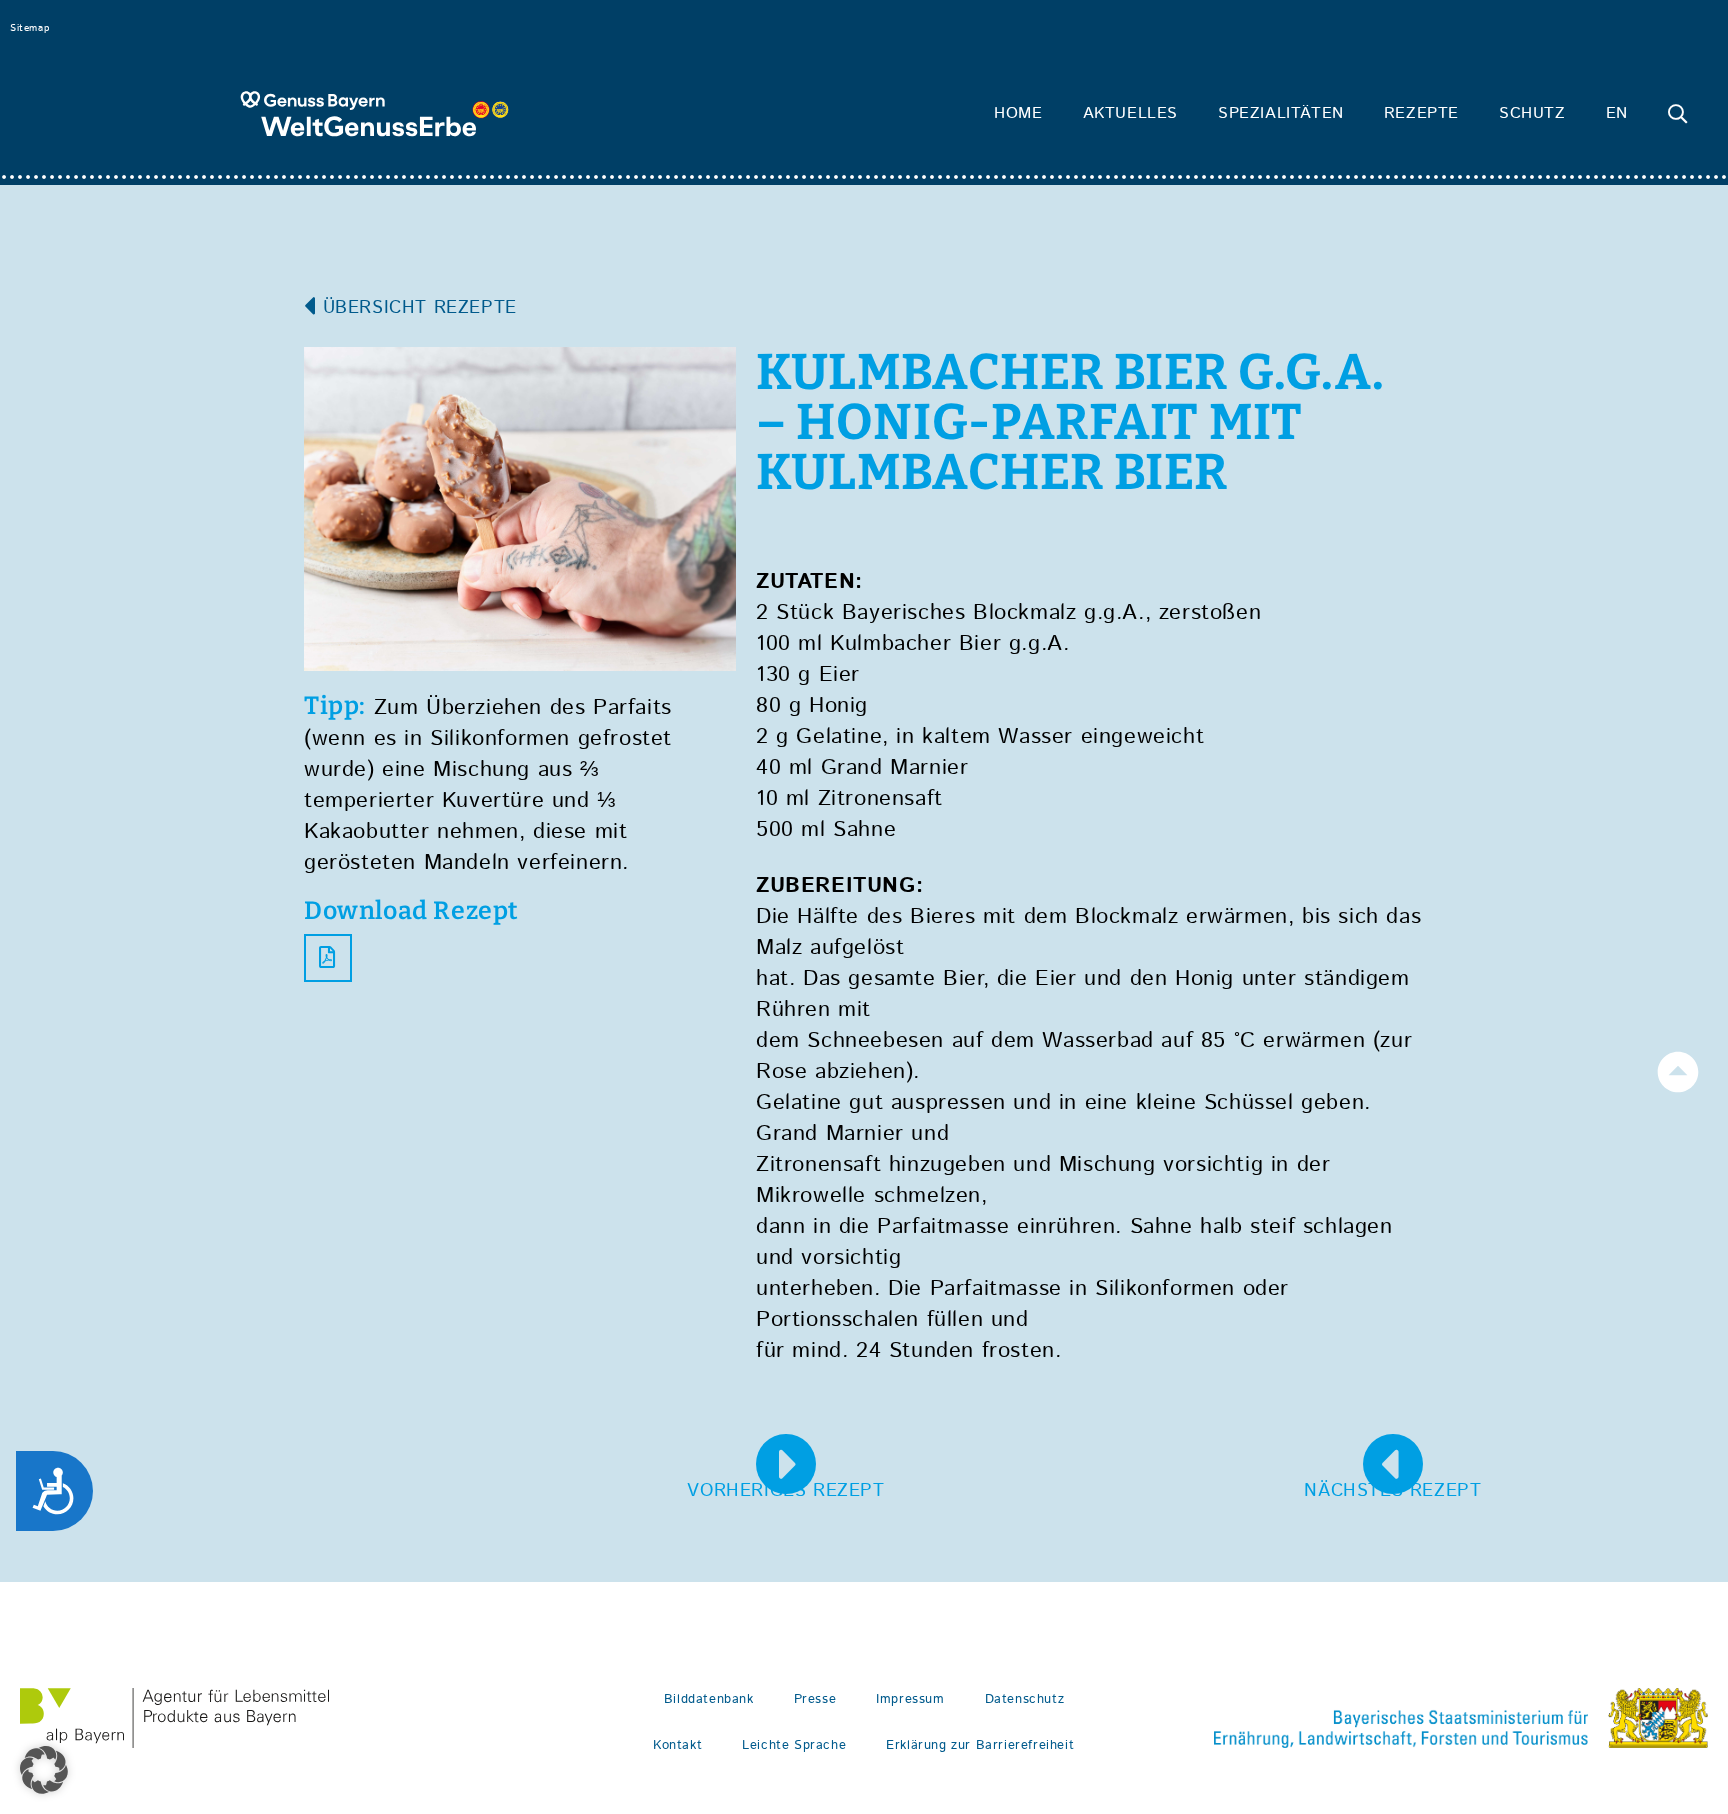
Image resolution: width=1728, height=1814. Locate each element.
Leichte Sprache (794, 1745)
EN (1617, 113)
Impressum (910, 1699)
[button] (44, 1770)
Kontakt (677, 1745)
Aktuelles (1130, 113)
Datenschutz (1025, 1699)
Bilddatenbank (709, 1699)
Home (1018, 113)
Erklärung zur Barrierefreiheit (980, 1745)
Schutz (1532, 113)
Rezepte (1421, 113)
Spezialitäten (1281, 113)
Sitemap (29, 28)
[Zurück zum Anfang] (1678, 1072)
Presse (815, 1699)
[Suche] (1678, 114)
